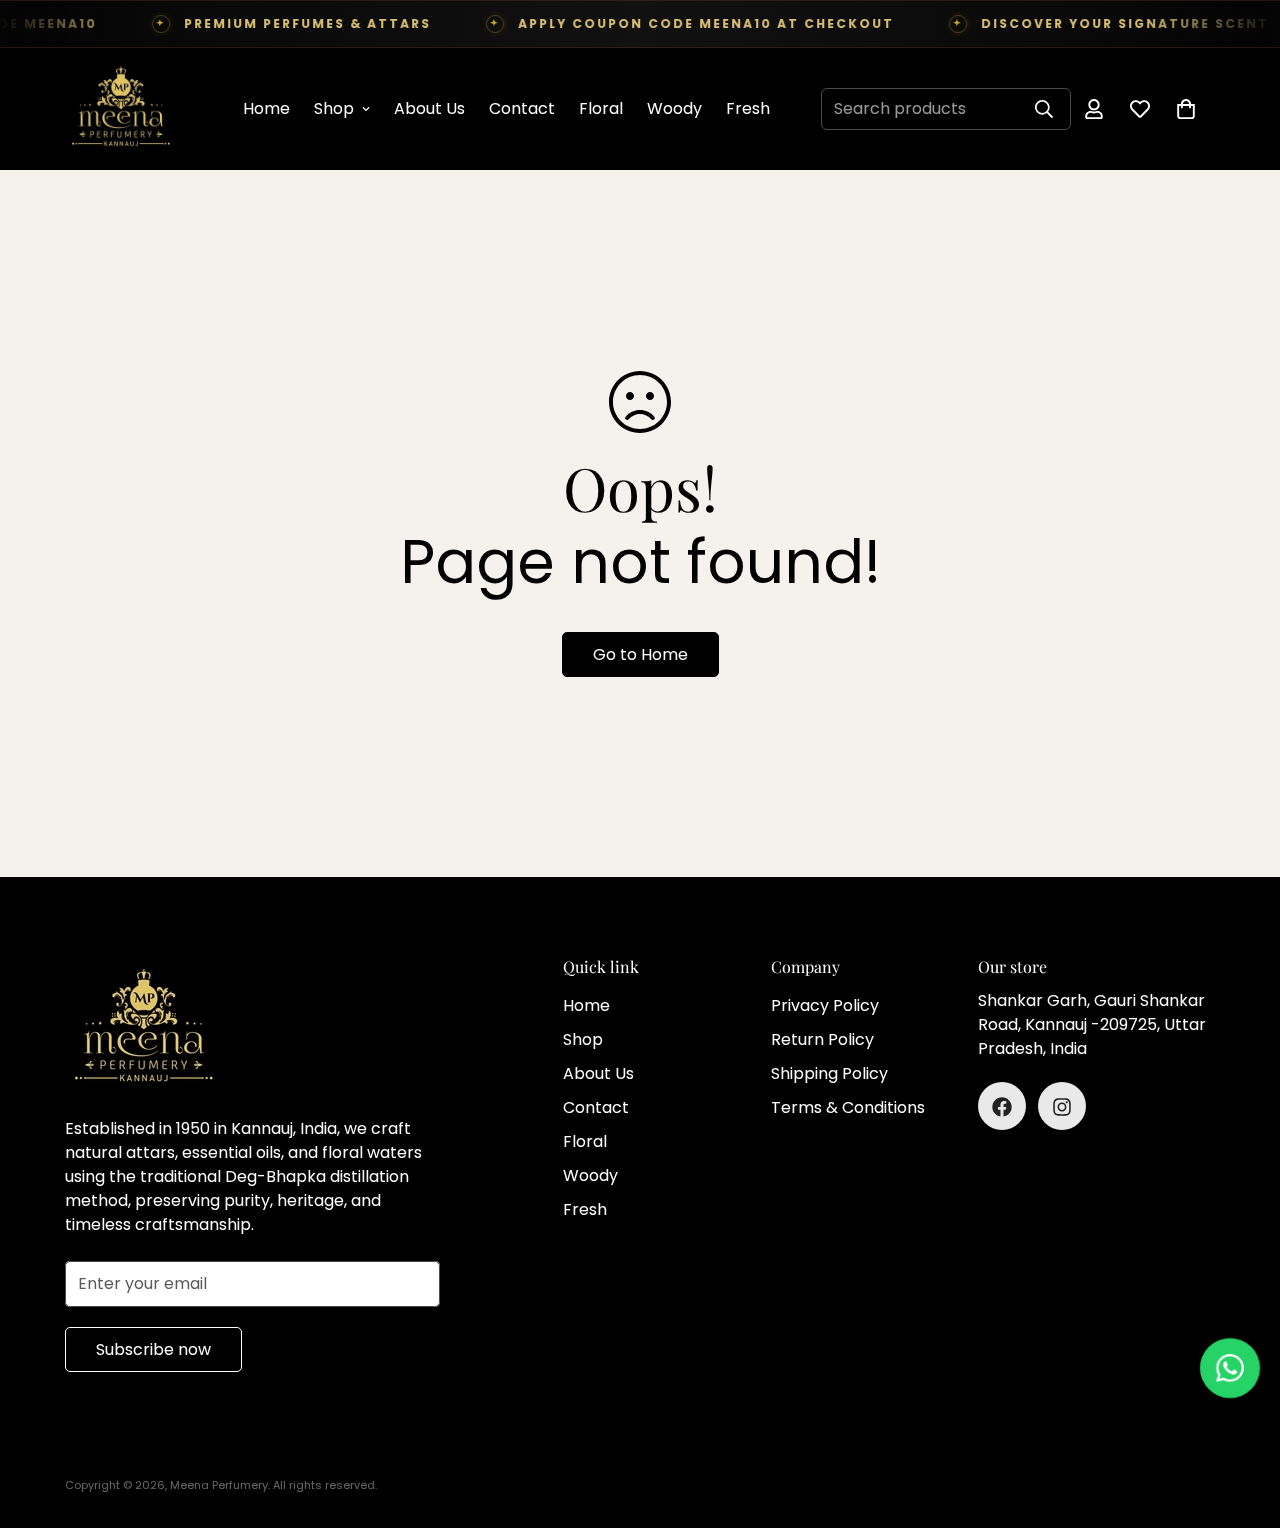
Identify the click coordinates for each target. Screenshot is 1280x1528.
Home (266, 108)
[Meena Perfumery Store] (120, 109)
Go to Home (640, 654)
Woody (674, 108)
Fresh (748, 108)
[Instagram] (1062, 1107)
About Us (429, 108)
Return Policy (822, 1040)
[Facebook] (1002, 1107)
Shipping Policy (829, 1074)
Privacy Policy (825, 1006)
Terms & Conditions (848, 1108)
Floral (601, 108)
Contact (522, 108)
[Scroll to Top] (1241, 1419)
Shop (334, 108)
